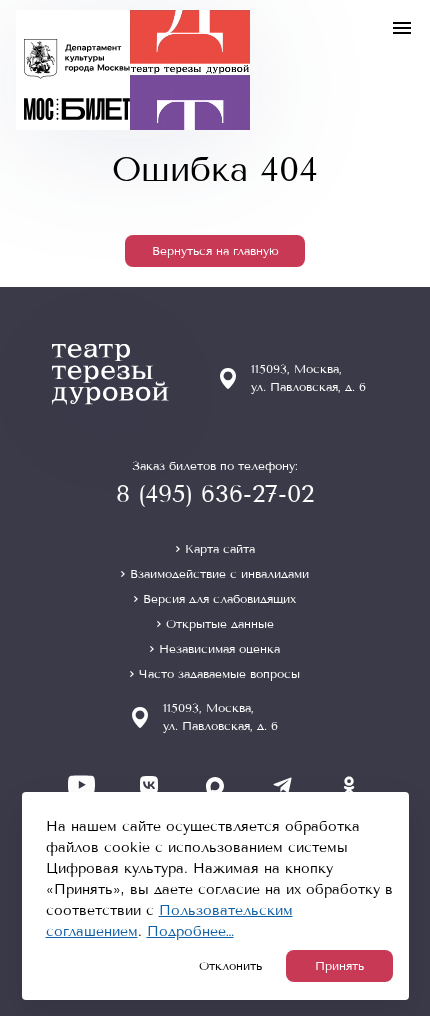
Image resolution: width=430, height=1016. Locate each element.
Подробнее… (190, 931)
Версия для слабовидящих (219, 599)
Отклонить (230, 966)
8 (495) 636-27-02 (215, 494)
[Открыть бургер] (402, 28)
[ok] (349, 785)
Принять (339, 966)
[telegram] (282, 785)
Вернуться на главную (215, 251)
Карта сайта (220, 549)
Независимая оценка (219, 649)
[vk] (148, 785)
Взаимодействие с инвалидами (219, 574)
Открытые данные (220, 624)
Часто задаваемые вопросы (219, 674)
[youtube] (81, 785)
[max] (215, 785)
